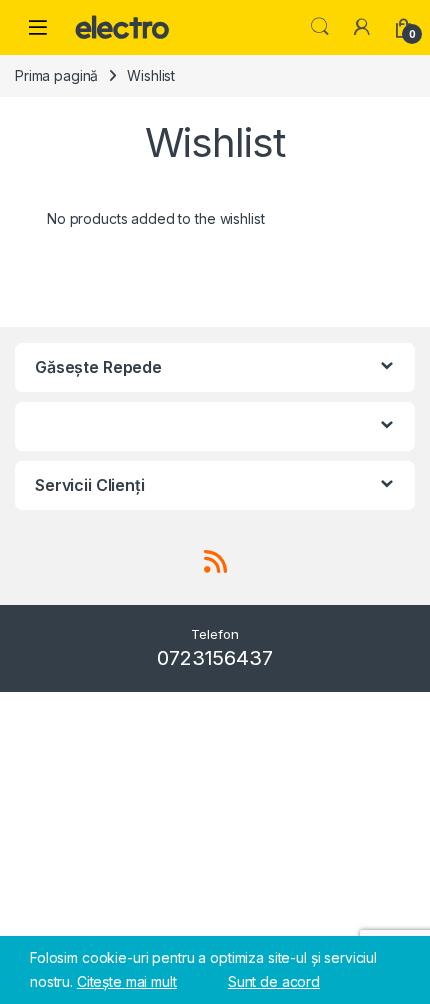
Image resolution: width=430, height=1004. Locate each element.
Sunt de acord (274, 981)
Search (320, 27)
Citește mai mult (127, 981)
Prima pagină (56, 75)
